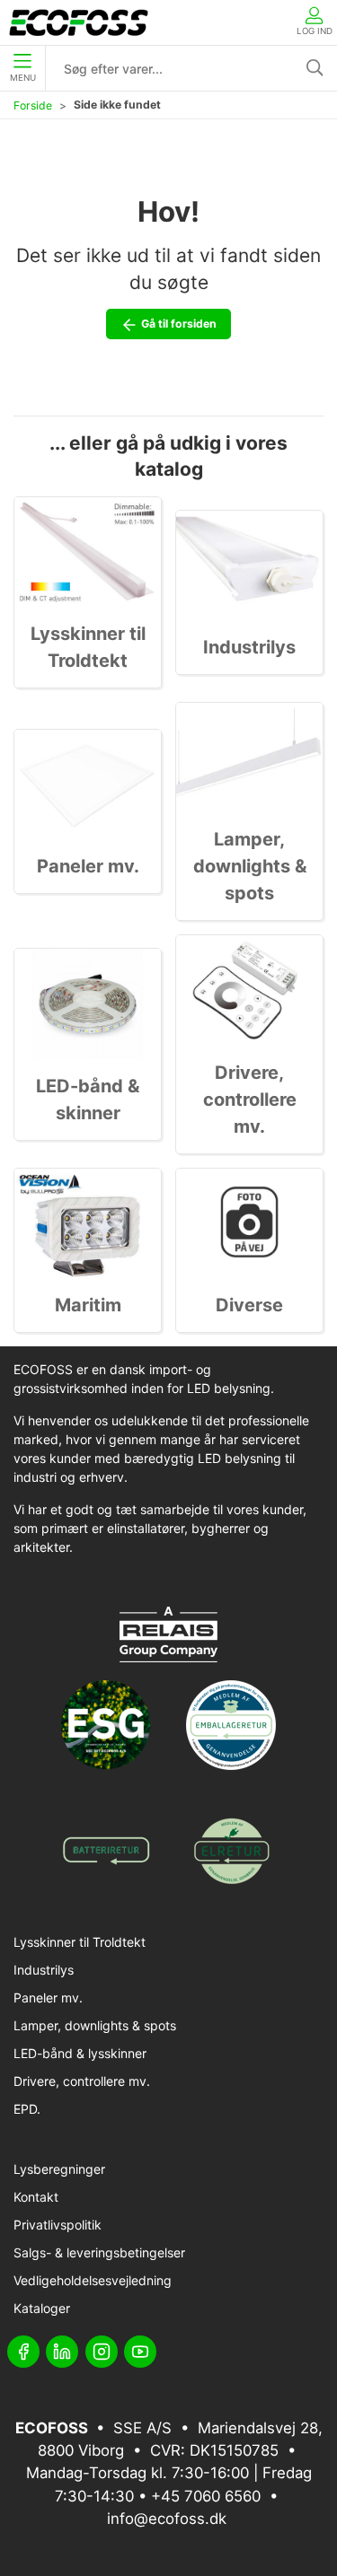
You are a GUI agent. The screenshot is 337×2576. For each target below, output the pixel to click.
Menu (23, 78)
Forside (33, 105)
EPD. (27, 2109)
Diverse (249, 1305)
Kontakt (36, 2197)
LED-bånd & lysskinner (80, 2053)
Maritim (88, 1305)
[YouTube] (140, 2352)
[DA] (79, 22)
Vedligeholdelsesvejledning (93, 2280)
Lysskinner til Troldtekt (80, 1942)
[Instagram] (102, 2352)
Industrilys (249, 647)
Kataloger (42, 2308)
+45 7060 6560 (206, 2496)
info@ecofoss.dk (167, 2519)
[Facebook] (23, 2352)
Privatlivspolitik (58, 2225)
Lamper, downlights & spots (250, 866)
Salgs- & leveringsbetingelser (99, 2252)
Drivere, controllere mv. (250, 1100)
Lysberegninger (59, 2169)
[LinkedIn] (62, 2352)
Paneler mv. (88, 866)
